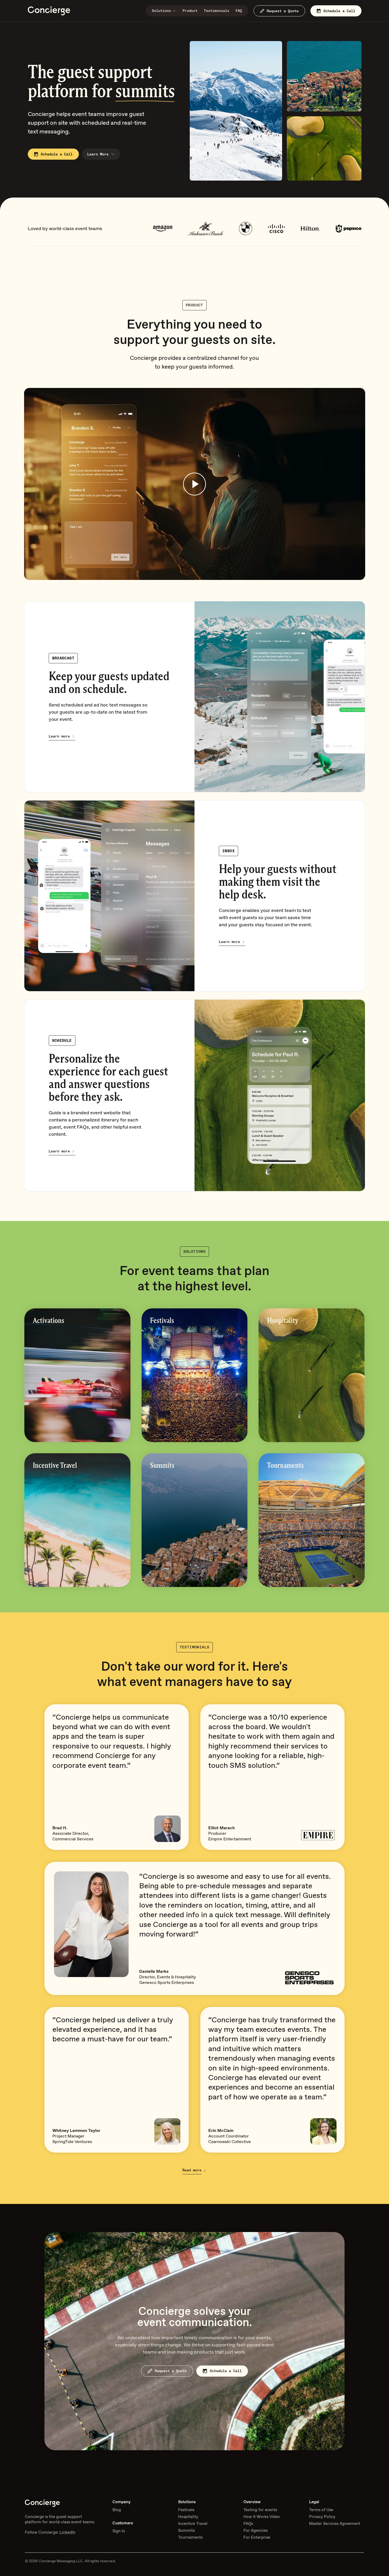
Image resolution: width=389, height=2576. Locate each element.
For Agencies (255, 2530)
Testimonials (216, 11)
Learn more (59, 736)
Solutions (161, 11)
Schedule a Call (339, 11)
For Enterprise (257, 2537)
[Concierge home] (49, 11)
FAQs (248, 2524)
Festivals (186, 2510)
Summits (186, 2530)
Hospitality (188, 2517)
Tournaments (190, 2537)
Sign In (119, 2531)
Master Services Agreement (335, 2524)
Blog (117, 2510)
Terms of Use (321, 2510)
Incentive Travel (193, 2524)
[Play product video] (195, 484)
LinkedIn (67, 2532)
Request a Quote (283, 11)
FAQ (239, 11)
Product (190, 11)
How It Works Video (262, 2517)
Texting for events (260, 2510)
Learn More (98, 154)
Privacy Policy (322, 2517)
